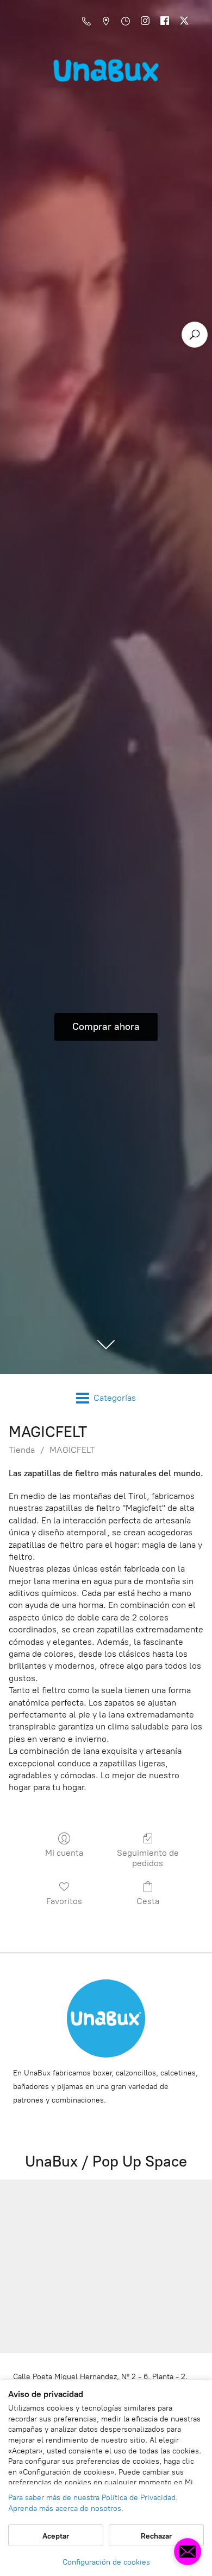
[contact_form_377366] (188, 2552)
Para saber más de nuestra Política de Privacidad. (93, 2498)
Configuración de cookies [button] (106, 2562)
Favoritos (64, 1901)
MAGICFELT (72, 1450)
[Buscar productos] (195, 335)
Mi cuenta (64, 1853)
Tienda (22, 1450)
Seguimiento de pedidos (148, 1858)
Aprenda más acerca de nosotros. (66, 2508)
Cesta (148, 1901)
